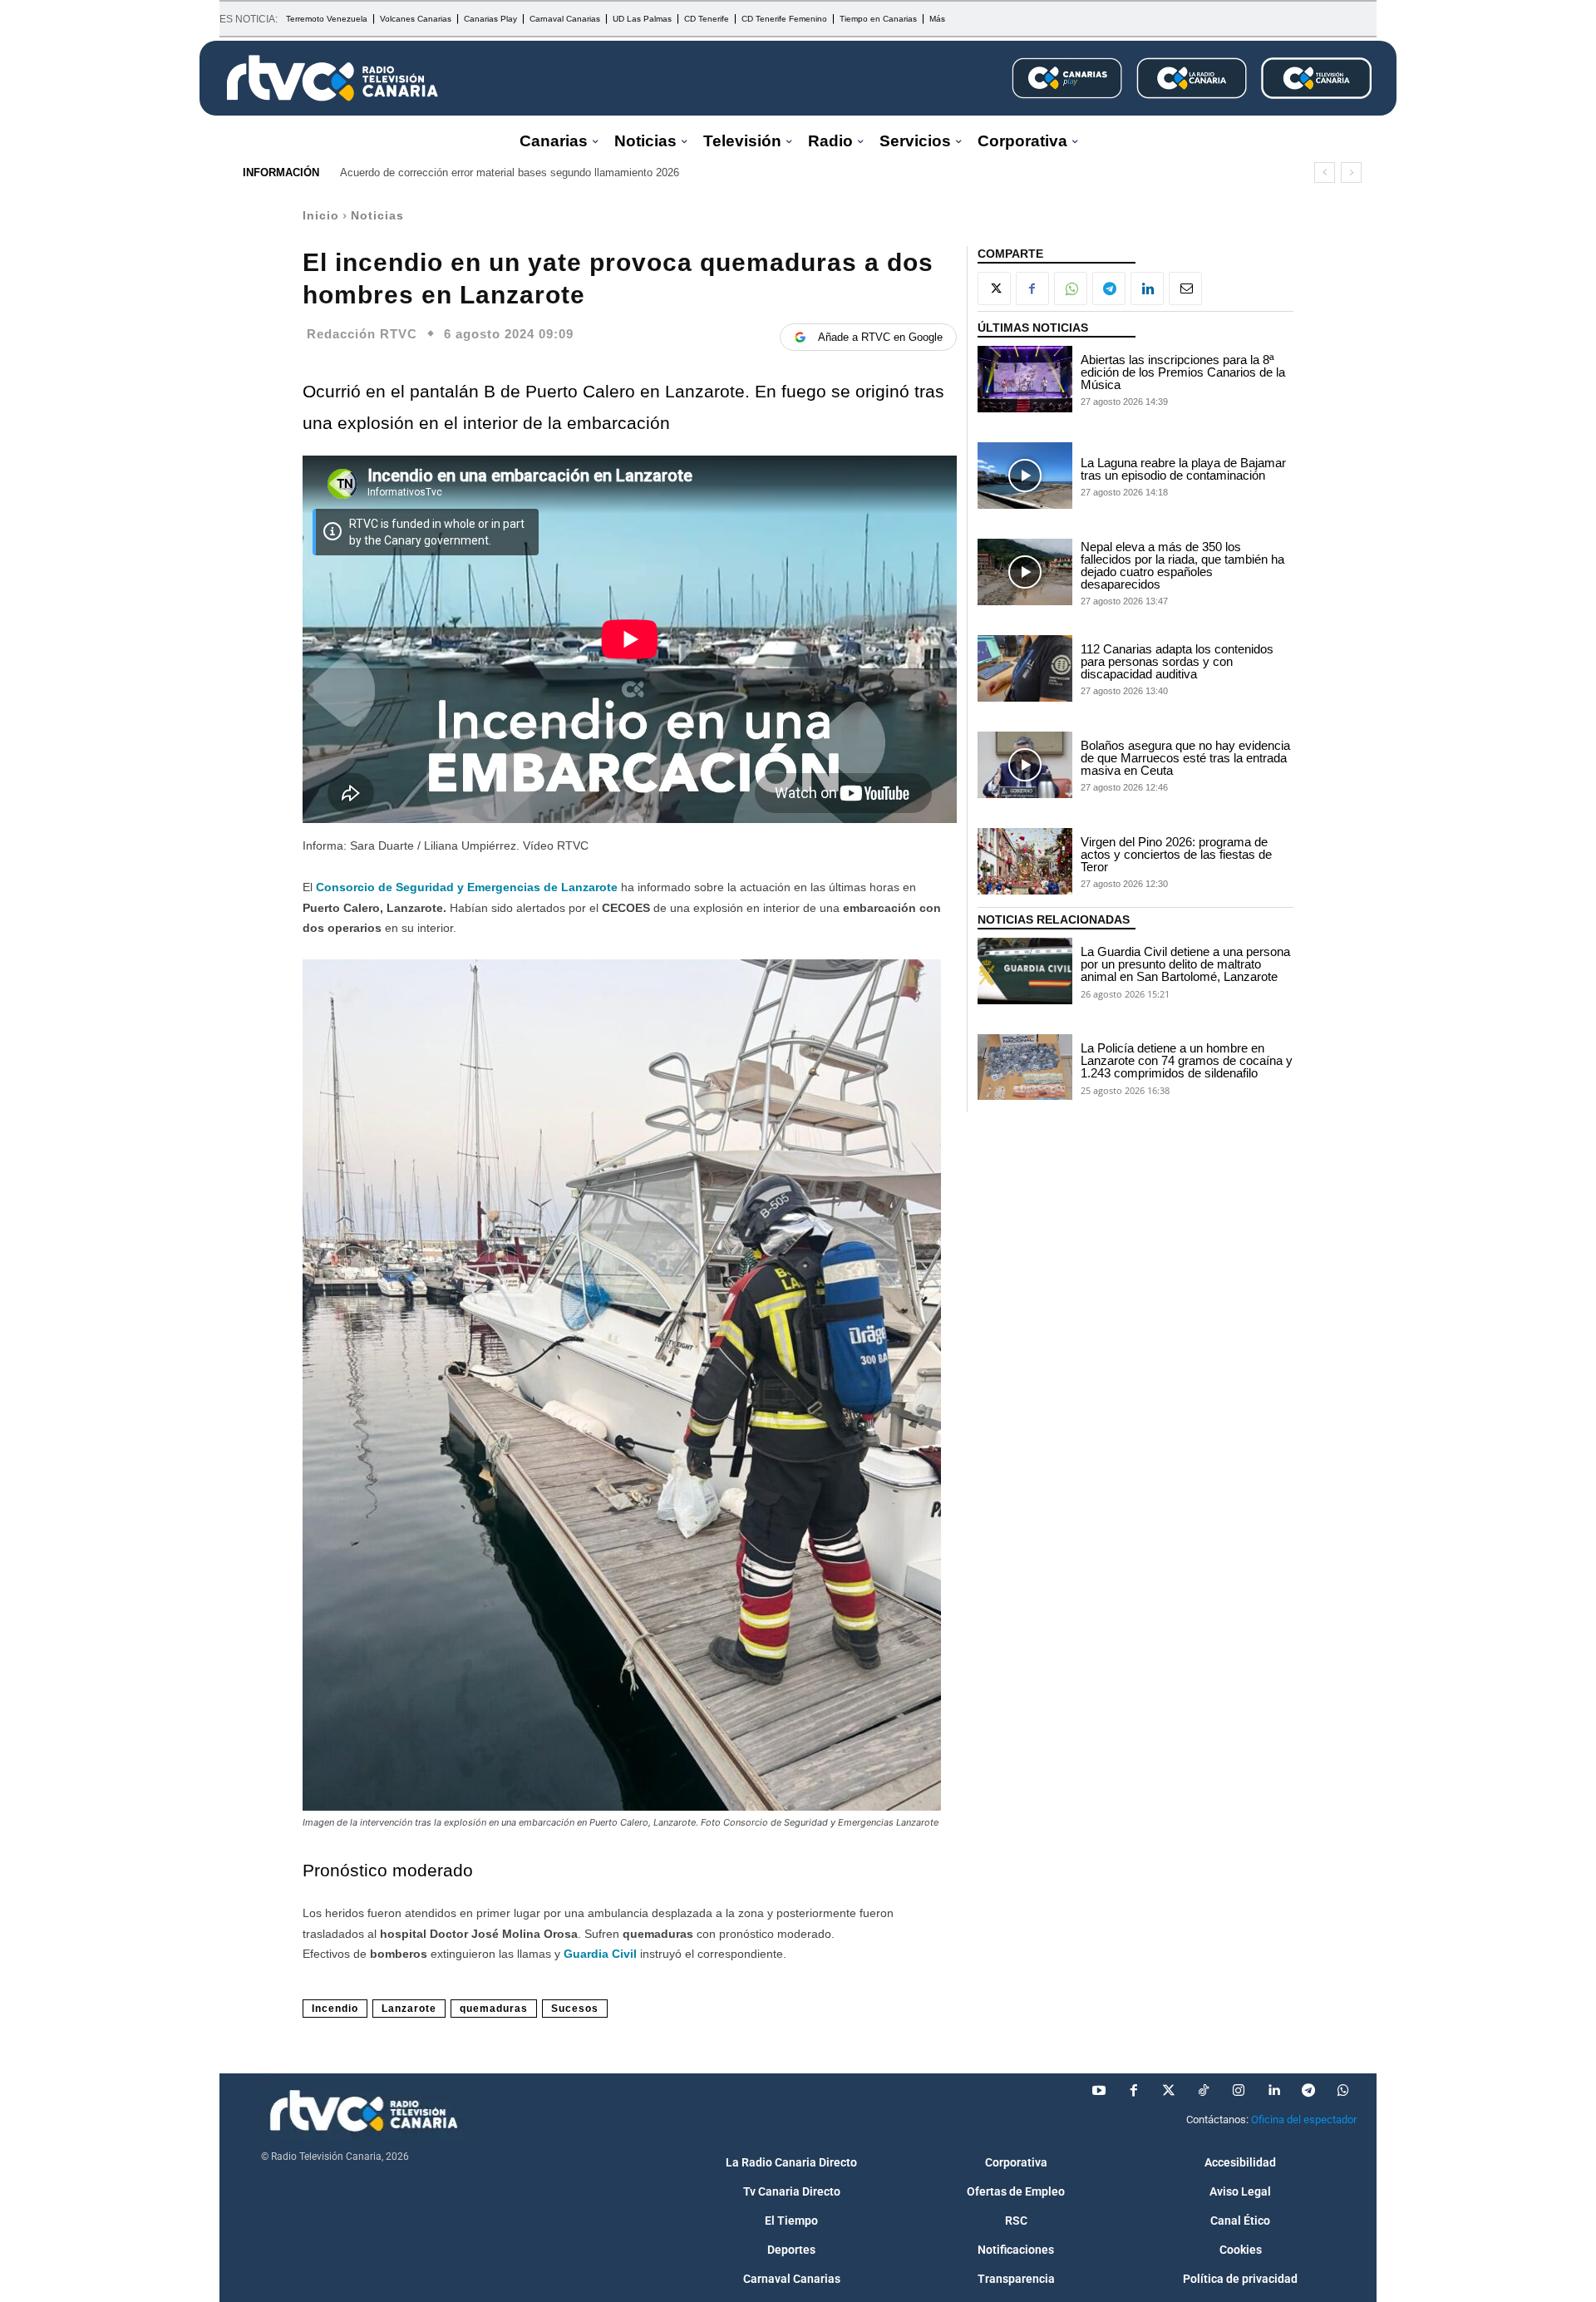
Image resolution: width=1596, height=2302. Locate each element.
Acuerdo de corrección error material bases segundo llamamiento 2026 (510, 173)
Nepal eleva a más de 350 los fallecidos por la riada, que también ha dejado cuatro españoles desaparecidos (1182, 565)
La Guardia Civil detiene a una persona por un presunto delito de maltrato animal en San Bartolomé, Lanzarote (1185, 964)
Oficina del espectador (1304, 2120)
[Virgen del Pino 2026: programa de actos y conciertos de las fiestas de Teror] (1025, 861)
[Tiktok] (1204, 2091)
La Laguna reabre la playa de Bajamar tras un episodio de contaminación (1183, 469)
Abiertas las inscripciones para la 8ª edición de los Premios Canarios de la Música (1183, 372)
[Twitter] (1169, 2091)
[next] (1351, 173)
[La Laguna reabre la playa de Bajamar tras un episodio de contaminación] (1025, 476)
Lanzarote (409, 2009)
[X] (994, 288)
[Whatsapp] (1343, 2091)
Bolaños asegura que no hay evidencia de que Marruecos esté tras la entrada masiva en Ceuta (1185, 758)
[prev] (1325, 173)
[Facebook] (1032, 288)
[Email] (1185, 288)
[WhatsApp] (1071, 288)
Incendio (335, 2009)
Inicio (321, 215)
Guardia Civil (600, 1954)
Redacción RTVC (362, 334)
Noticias (377, 215)
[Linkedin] (1147, 288)
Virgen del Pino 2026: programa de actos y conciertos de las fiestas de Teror (1176, 854)
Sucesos (575, 2009)
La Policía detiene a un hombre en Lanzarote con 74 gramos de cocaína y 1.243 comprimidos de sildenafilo (1187, 1060)
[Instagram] (1239, 2091)
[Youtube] (1099, 2091)
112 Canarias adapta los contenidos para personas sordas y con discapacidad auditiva (1177, 661)
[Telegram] (1109, 288)
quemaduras (494, 2009)
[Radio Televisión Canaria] (332, 78)
